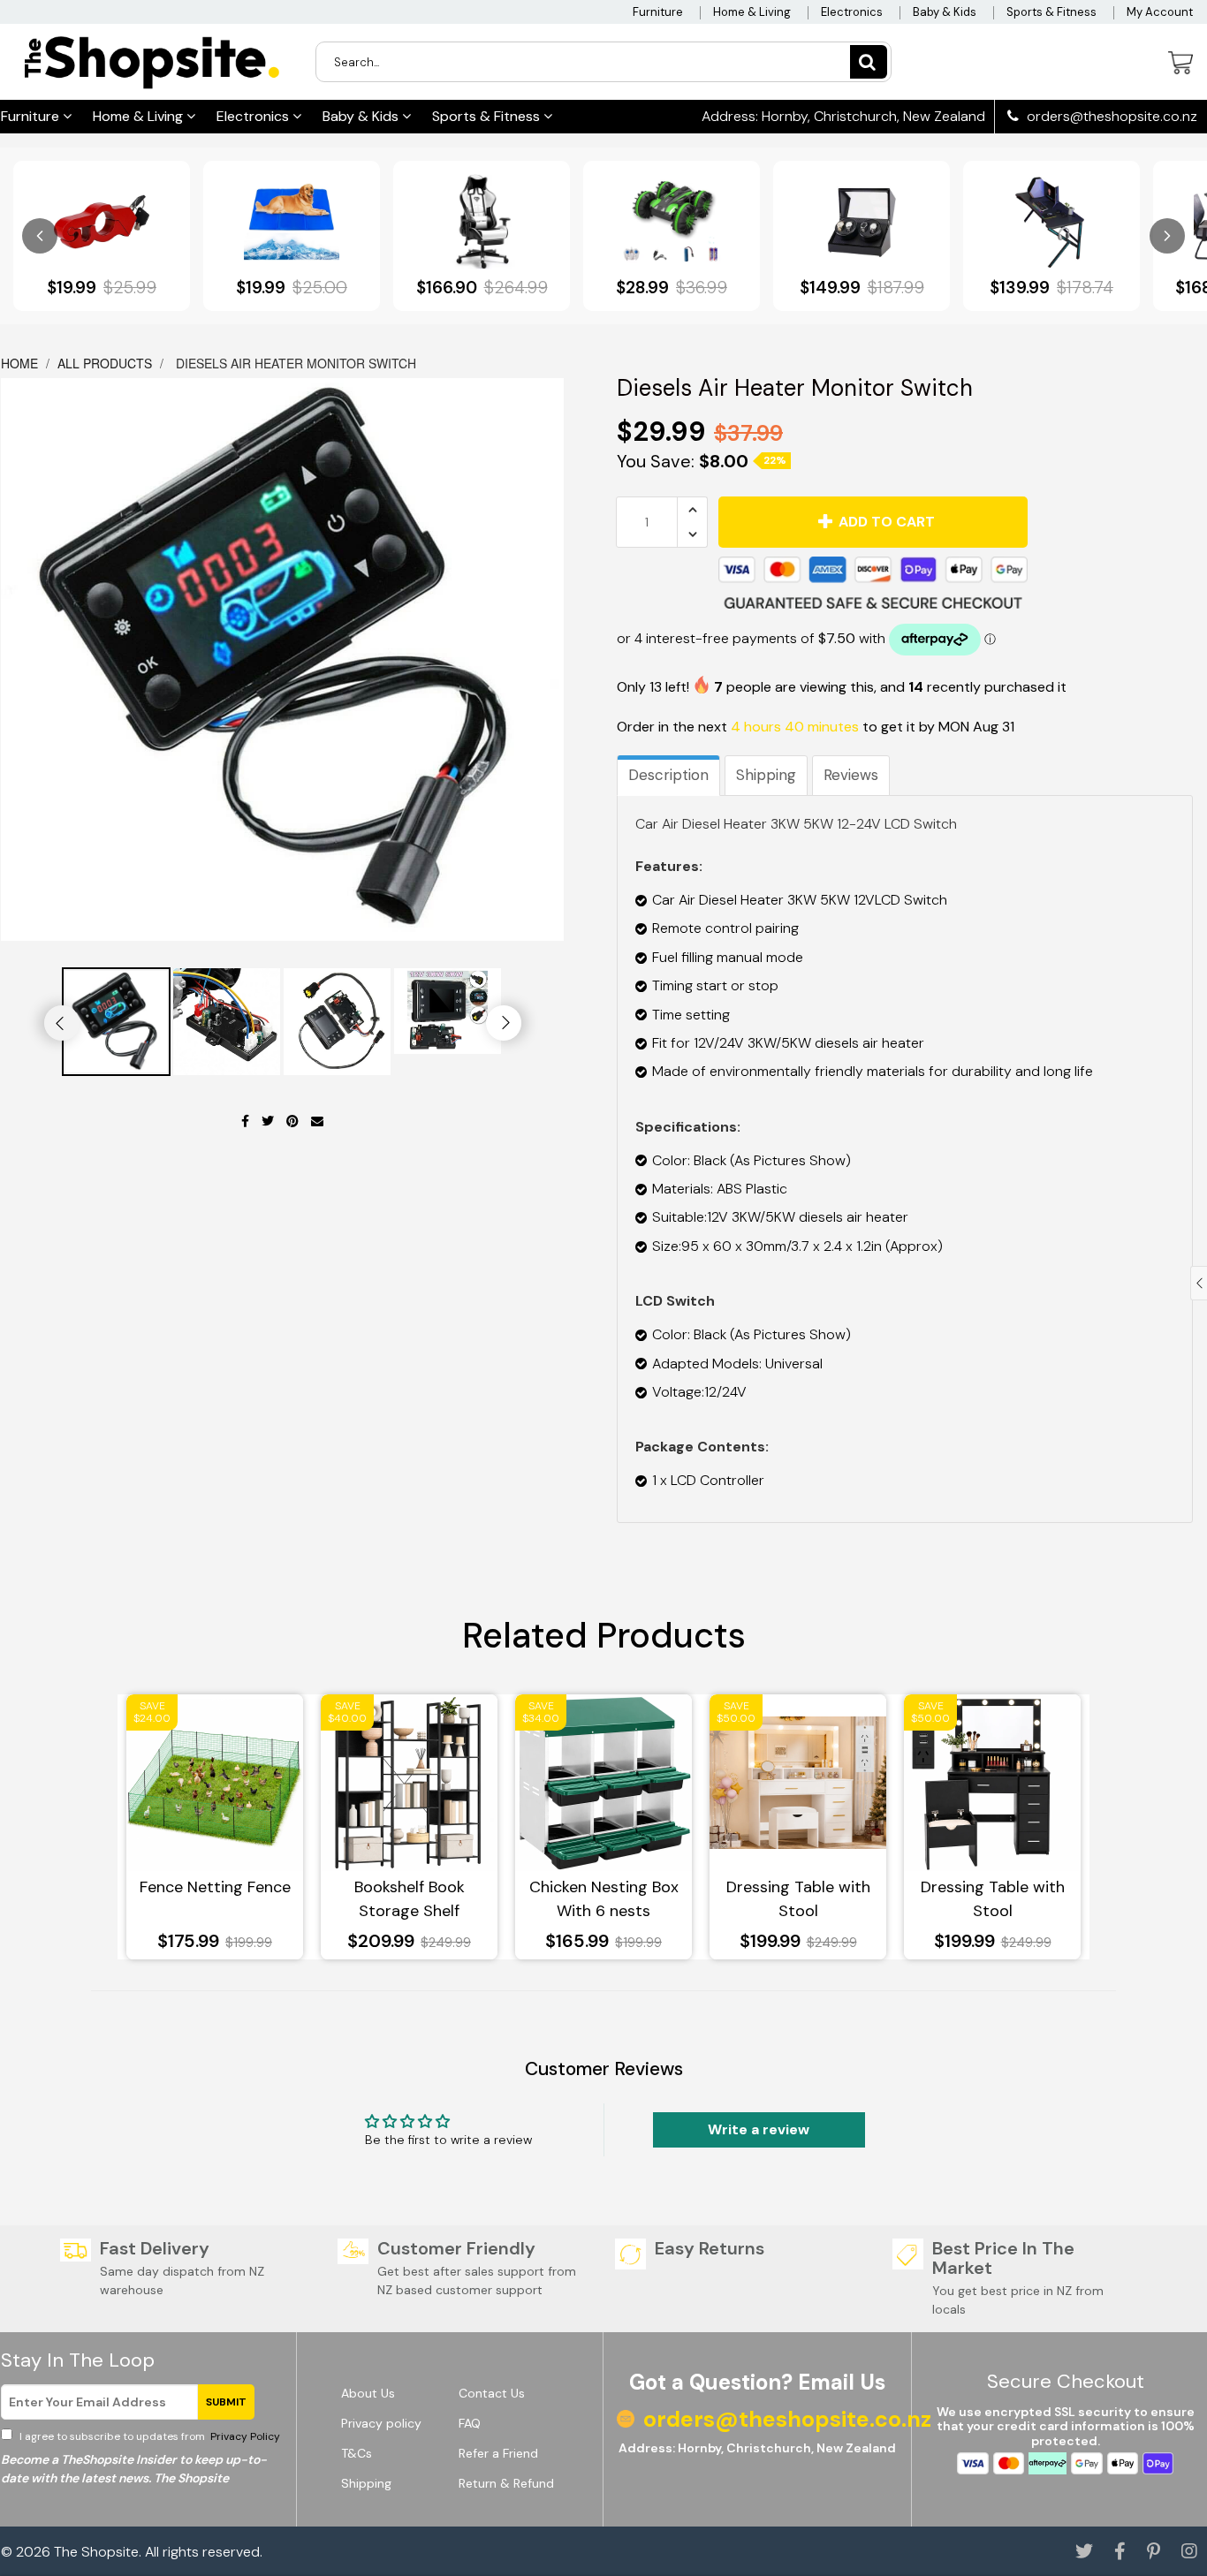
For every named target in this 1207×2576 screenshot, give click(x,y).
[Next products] (1167, 236)
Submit (226, 2402)
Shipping (766, 775)
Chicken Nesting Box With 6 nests (604, 1899)
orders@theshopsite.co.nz (1110, 117)
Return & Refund (506, 2483)
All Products (105, 363)
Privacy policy (381, 2423)
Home (21, 363)
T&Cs (357, 2453)
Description (668, 775)
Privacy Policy (244, 2436)
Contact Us (492, 2393)
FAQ (470, 2423)
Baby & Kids (945, 12)
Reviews (851, 775)
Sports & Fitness (1051, 12)
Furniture (658, 12)
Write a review (759, 2129)
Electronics (852, 12)
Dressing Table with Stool (798, 1899)
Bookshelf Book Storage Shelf (410, 1899)
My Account (1160, 12)
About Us (368, 2393)
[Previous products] (40, 236)
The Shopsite (96, 2552)
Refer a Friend (498, 2453)
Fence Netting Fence (215, 1887)
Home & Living (752, 12)
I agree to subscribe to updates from (148, 2436)
